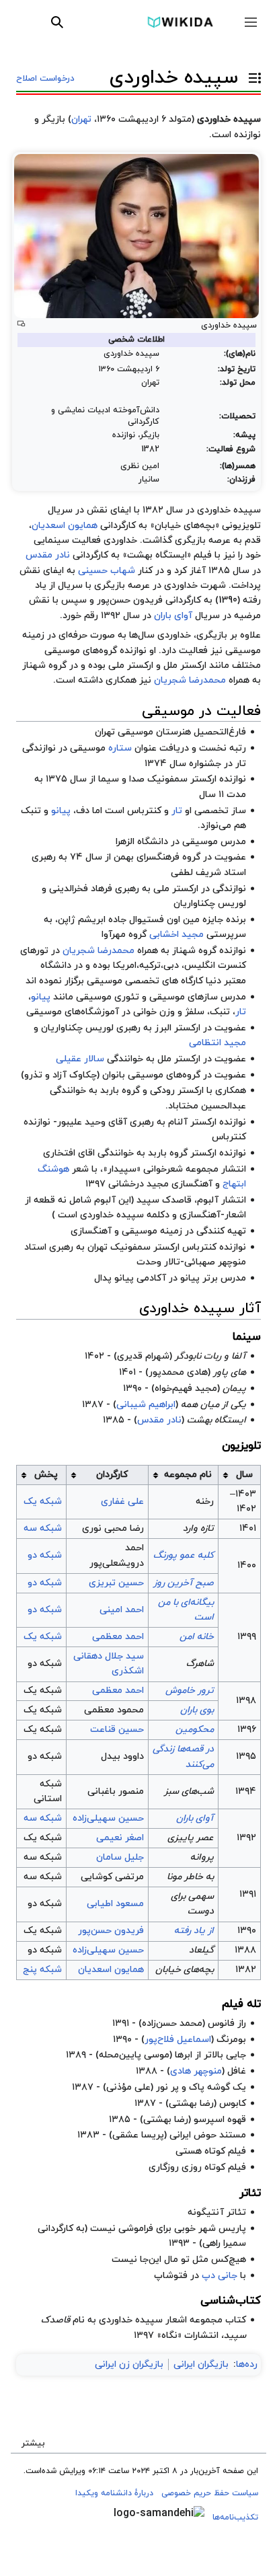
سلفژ (195, 1012)
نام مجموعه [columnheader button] (188, 1475)
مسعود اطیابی (115, 1904)
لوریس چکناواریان (210, 904)
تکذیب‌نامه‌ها (235, 2517)
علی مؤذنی (128, 2087)
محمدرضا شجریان (190, 680)
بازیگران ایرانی (201, 2364)
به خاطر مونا (190, 1877)
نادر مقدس (48, 555)
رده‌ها (247, 2364)
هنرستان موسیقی (154, 732)
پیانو (61, 811)
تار (177, 811)
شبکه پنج (42, 1970)
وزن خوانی (154, 1012)
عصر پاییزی (191, 1838)
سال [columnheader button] (244, 1475)
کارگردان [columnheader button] (112, 1475)
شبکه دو (45, 1555)
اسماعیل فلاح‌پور (178, 2040)
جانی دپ (220, 2276)
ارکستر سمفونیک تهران (133, 1247)
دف (83, 811)
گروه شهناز (194, 951)
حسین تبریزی (116, 1583)
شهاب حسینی (107, 571)
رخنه (205, 1502)
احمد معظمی (118, 1637)
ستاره (120, 748)
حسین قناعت (117, 1730)
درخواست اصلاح (45, 79)
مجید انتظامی (217, 1043)
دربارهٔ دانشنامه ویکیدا (114, 2493)
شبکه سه (43, 1528)
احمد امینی (122, 1610)
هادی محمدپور (178, 1372)
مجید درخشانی (138, 1184)
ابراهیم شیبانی (146, 1405)
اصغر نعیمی (120, 1838)
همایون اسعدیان (65, 526)
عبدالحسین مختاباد (207, 1106)
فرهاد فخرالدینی (81, 889)
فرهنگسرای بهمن (147, 857)
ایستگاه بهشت (216, 1420)
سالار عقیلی (80, 1059)
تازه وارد (198, 1528)
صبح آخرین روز (184, 1583)
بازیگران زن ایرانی (129, 2364)
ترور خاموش (190, 1691)
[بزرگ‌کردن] (21, 324)
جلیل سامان (120, 1857)
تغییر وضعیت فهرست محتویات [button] (251, 84)
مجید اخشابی (176, 935)
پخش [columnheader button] (46, 1475)
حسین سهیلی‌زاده (108, 1818)
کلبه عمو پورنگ (184, 1555)
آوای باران (173, 616)
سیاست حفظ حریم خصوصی (210, 2493)
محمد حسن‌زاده (172, 2023)
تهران (81, 119)
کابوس (233, 2104)
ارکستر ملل (179, 1059)
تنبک (31, 811)
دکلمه (158, 1215)
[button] (251, 22)
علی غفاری (122, 1502)
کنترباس (144, 811)
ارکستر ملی (176, 889)
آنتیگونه (206, 2212)
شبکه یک (43, 1502)
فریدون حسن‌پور (111, 1931)
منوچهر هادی (196, 2071)
